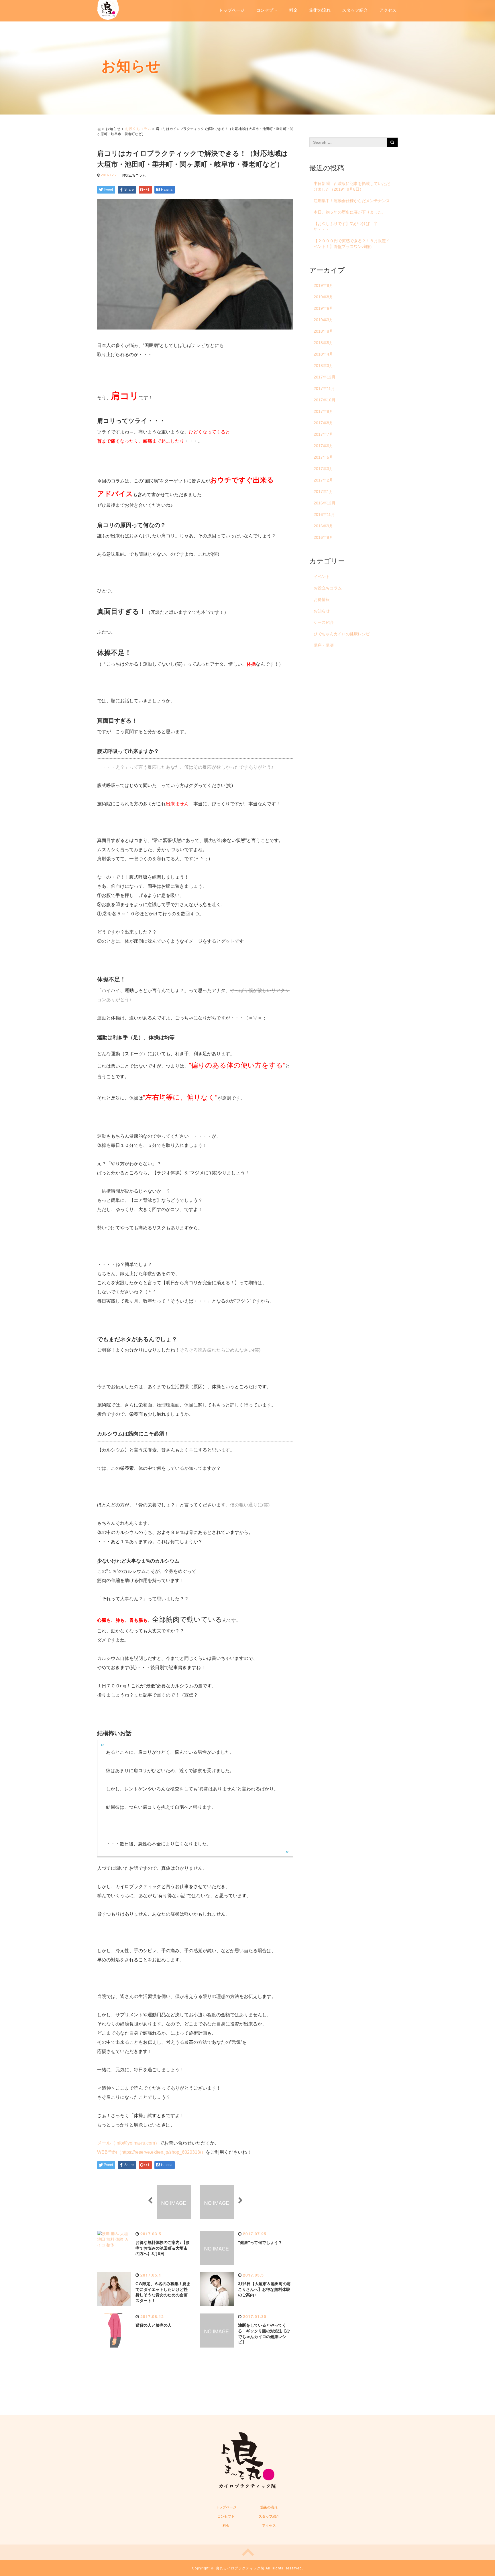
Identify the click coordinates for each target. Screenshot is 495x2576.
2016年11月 (324, 514)
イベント (322, 577)
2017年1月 (323, 492)
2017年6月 (323, 446)
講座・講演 (324, 645)
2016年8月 (323, 537)
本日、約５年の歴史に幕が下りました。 (350, 212)
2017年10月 (325, 400)
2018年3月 (323, 366)
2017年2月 (323, 480)
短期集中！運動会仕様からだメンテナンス (352, 201)
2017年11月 (324, 388)
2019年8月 (323, 297)
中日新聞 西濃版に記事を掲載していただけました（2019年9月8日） (352, 186)
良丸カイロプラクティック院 (240, 2568)
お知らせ (322, 611)
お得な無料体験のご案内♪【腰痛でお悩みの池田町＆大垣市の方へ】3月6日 (163, 2248)
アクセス (388, 10)
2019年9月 (323, 285)
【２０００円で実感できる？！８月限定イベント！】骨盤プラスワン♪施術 (352, 244)
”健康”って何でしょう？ (260, 2242)
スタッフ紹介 (355, 10)
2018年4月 (323, 354)
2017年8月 (323, 423)
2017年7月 (323, 434)
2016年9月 (323, 526)
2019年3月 (323, 320)
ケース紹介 (324, 622)
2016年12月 (325, 503)
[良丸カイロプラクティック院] (108, 9)
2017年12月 (325, 377)
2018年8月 (323, 331)
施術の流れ (320, 10)
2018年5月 (323, 343)
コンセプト (267, 10)
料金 (293, 10)
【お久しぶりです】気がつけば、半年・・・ (346, 226)
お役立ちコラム (138, 128)
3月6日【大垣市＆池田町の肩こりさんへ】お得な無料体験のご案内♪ (264, 2289)
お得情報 (322, 599)
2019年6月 (323, 308)
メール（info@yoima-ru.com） (128, 2143)
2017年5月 (323, 457)
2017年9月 (323, 411)
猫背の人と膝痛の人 (154, 2325)
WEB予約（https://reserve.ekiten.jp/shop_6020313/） (151, 2152)
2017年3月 (323, 469)
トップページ (232, 10)
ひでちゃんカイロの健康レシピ (342, 634)
